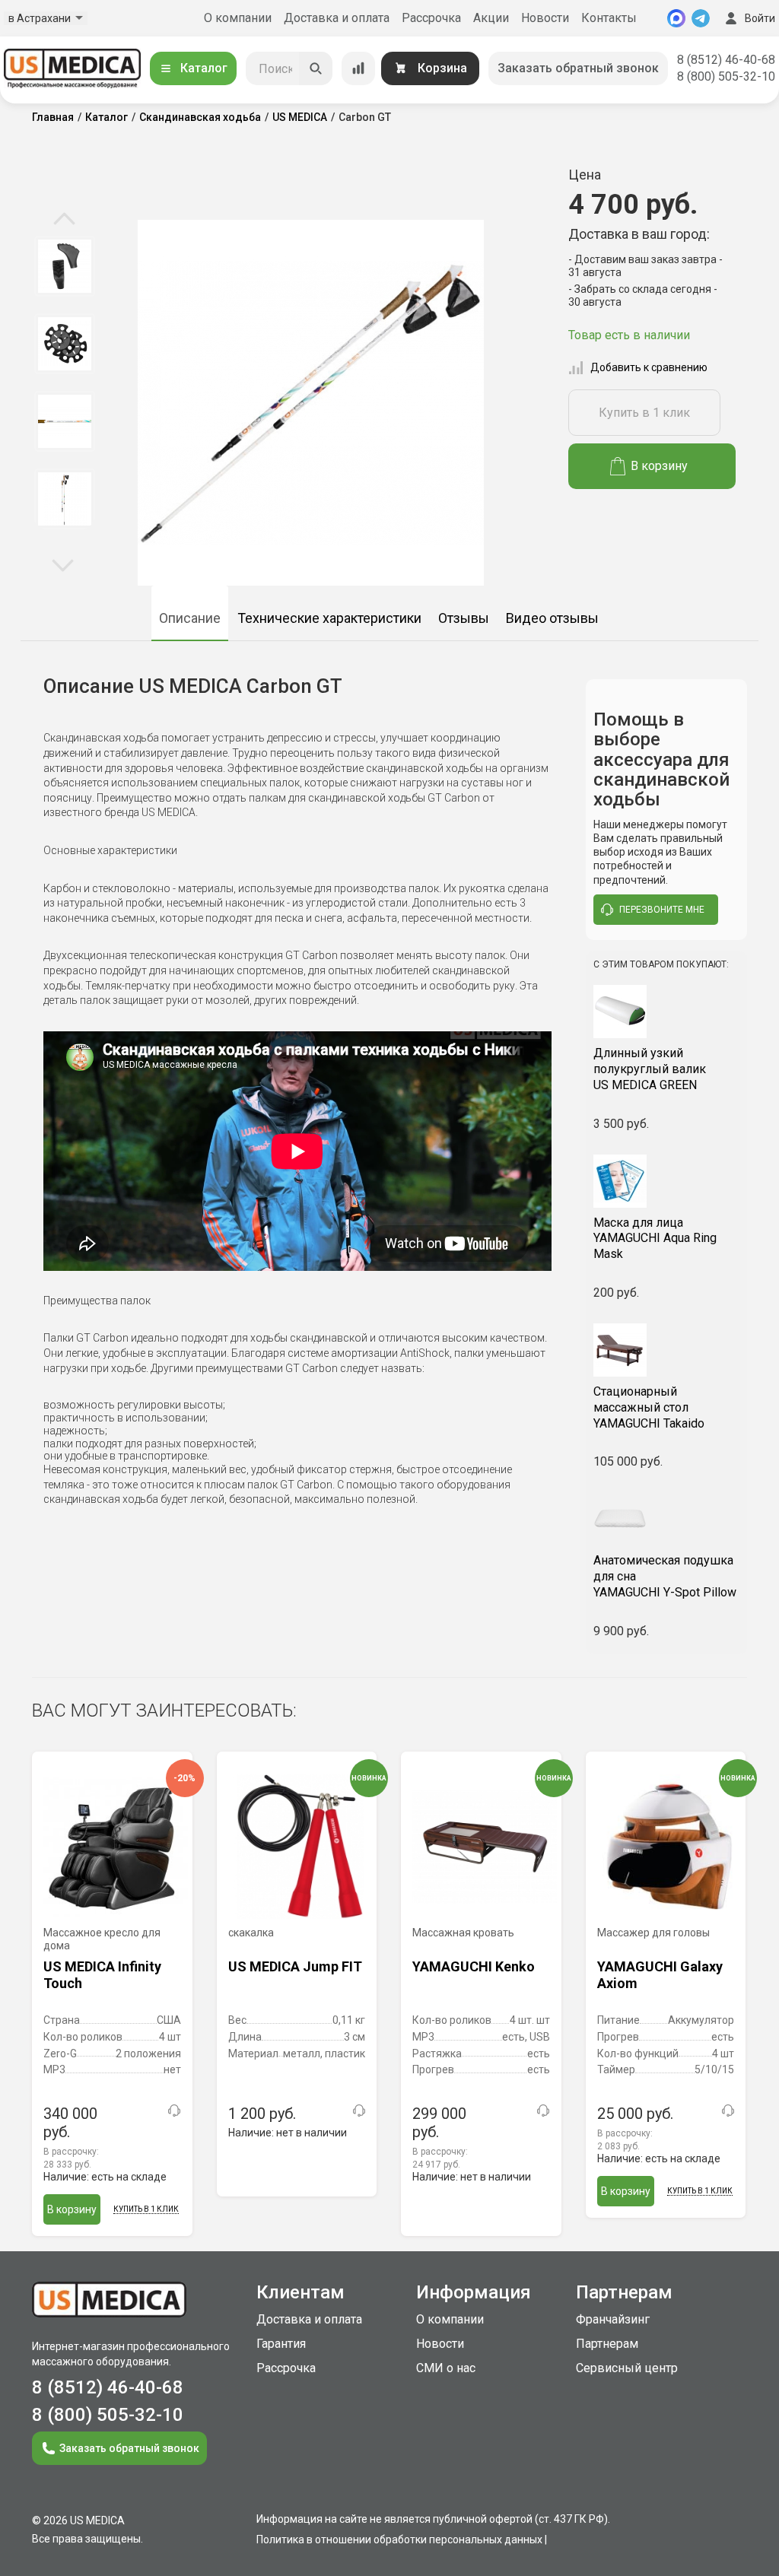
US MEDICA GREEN (650, 1069)
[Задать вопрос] (174, 2111)
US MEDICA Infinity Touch (102, 1975)
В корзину (659, 466)
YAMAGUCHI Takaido (649, 1407)
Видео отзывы (552, 618)
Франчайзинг (613, 2319)
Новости (545, 18)
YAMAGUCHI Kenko (474, 1966)
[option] (64, 266)
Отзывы (464, 618)
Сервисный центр (627, 2368)
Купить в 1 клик (644, 413)
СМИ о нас (446, 2368)
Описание (190, 618)
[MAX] (676, 18)
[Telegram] (701, 18)
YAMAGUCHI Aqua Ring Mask (655, 1239)
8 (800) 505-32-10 (726, 76)
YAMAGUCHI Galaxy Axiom (660, 1975)
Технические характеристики (329, 618)
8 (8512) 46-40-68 (726, 60)
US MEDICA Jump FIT (295, 1966)
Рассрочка (431, 18)
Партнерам (607, 2344)
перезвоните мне (662, 910)
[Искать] (316, 68)
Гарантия (281, 2344)
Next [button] (63, 564)
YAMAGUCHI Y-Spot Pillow (665, 1576)
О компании (238, 18)
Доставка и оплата (337, 18)
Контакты (609, 18)
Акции (491, 18)
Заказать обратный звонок (578, 68)
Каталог (204, 68)
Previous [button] (64, 220)
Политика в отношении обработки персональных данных (399, 2539)
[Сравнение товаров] (358, 68)
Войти (760, 18)
